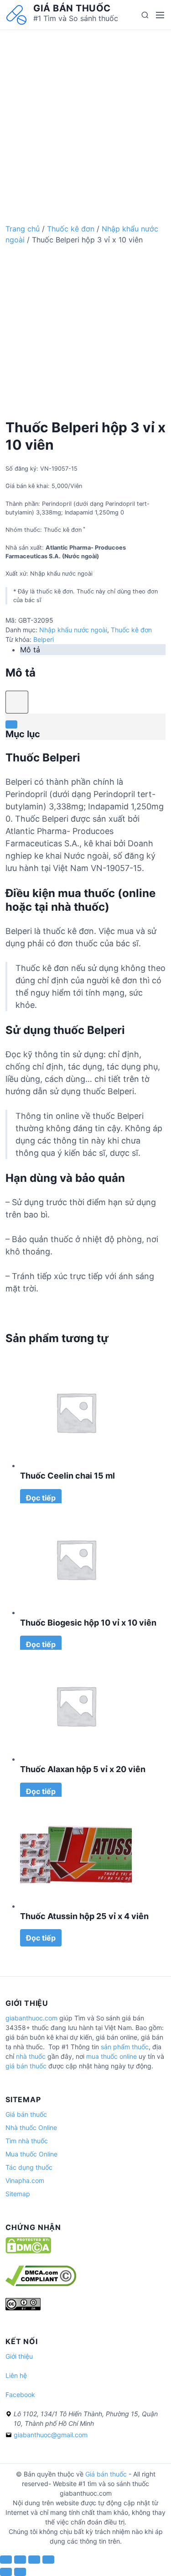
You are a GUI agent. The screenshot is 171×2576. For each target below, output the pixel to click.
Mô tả (30, 650)
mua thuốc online (111, 2056)
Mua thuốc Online (31, 2154)
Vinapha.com (25, 2180)
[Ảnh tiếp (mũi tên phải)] (20, 2572)
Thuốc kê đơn (71, 229)
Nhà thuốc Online (31, 2127)
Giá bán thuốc (72, 8)
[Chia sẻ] (20, 2560)
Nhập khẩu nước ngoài (73, 630)
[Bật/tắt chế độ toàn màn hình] (34, 2560)
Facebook (20, 2395)
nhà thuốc (31, 2056)
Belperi (44, 639)
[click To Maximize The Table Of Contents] (17, 702)
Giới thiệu (19, 2356)
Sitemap (18, 2194)
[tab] (93, 650)
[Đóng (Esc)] (6, 2560)
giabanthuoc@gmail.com (51, 2435)
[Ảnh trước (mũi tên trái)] (6, 2572)
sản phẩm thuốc (125, 2047)
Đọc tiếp (41, 1498)
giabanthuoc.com (31, 2018)
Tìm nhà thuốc (27, 2141)
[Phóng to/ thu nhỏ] (48, 2560)
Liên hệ (16, 2375)
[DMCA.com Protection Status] (28, 2251)
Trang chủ (23, 229)
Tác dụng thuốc (29, 2167)
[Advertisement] (85, 116)
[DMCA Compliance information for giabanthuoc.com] (41, 2284)
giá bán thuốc (26, 2066)
